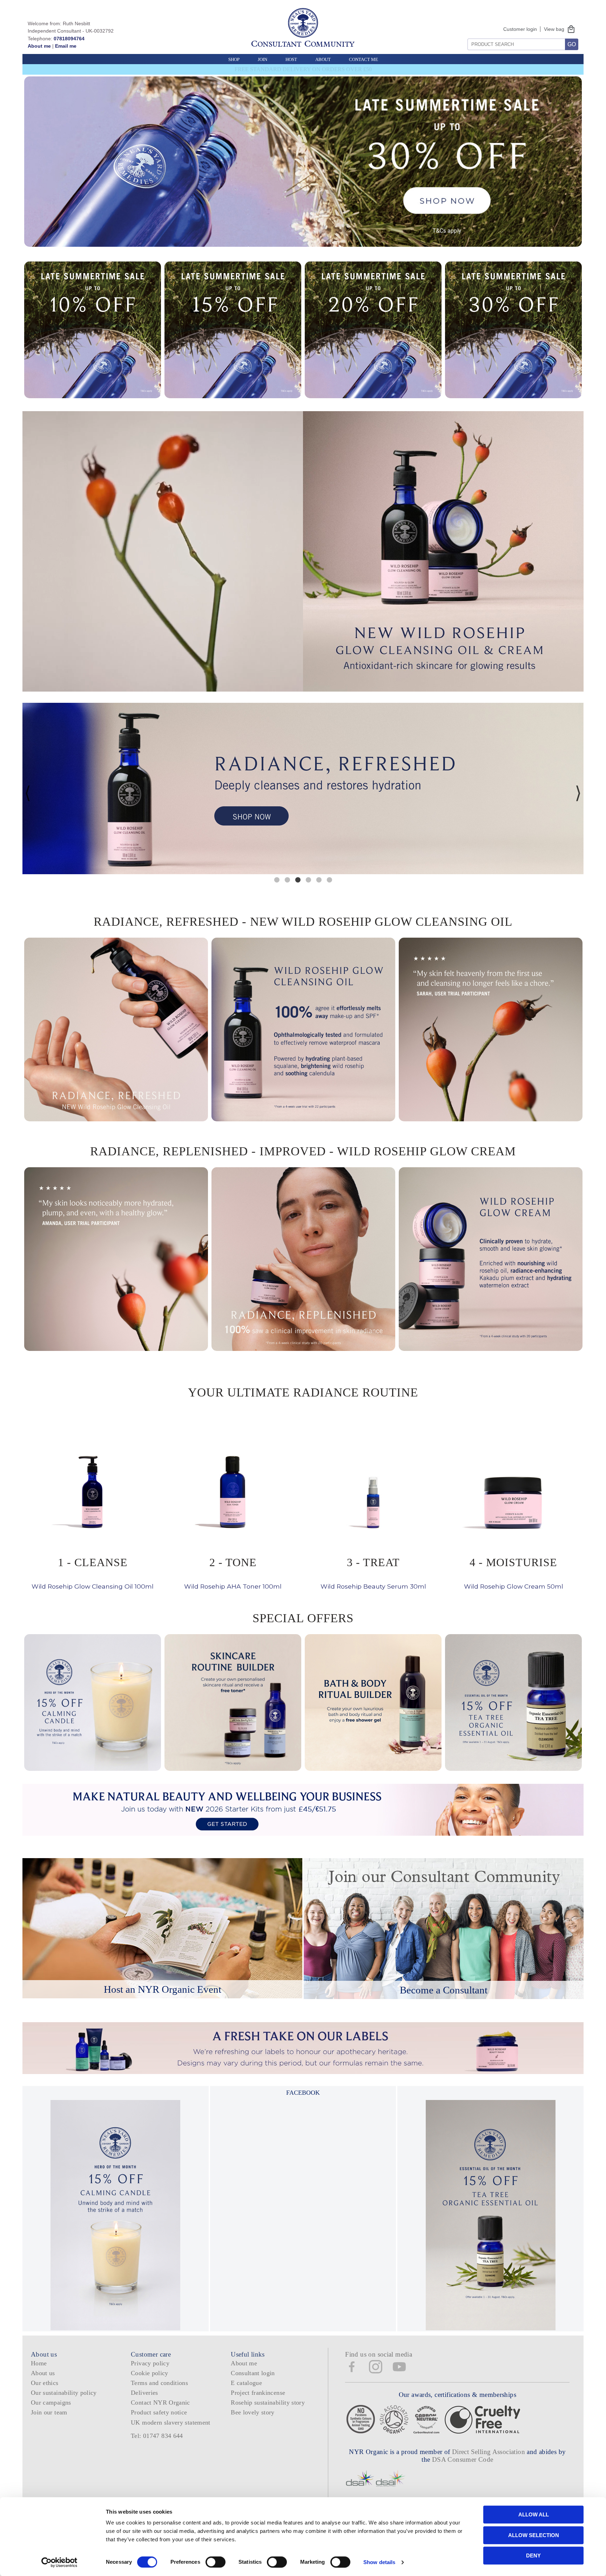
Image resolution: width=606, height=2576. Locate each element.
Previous (28, 793)
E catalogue (246, 2383)
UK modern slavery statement (171, 2422)
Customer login (520, 29)
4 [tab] (308, 879)
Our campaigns (51, 2402)
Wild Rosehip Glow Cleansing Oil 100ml (93, 1573)
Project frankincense (258, 2393)
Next (578, 793)
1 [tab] (277, 879)
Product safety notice (159, 2412)
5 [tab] (319, 879)
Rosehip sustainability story (268, 2402)
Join (262, 59)
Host (291, 59)
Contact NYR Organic (160, 2402)
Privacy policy (150, 2363)
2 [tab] (287, 879)
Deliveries (144, 2393)
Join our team (49, 2412)
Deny (533, 2555)
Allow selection (534, 2535)
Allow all (534, 2514)
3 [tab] (298, 879)
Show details (379, 2562)
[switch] (216, 2562)
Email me (66, 46)
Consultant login (253, 2373)
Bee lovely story (253, 2412)
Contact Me (363, 59)
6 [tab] (329, 879)
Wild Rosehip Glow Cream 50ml (514, 1573)
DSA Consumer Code (463, 2459)
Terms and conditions (159, 2383)
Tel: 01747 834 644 (157, 2436)
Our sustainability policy (64, 2393)
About (323, 59)
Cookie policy (150, 2373)
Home (39, 2363)
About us (43, 2373)
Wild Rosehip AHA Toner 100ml (233, 1573)
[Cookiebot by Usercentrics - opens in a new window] (59, 2562)
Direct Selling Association (489, 2452)
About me (39, 46)
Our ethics (45, 2383)
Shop (234, 59)
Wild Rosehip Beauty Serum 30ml (373, 1573)
